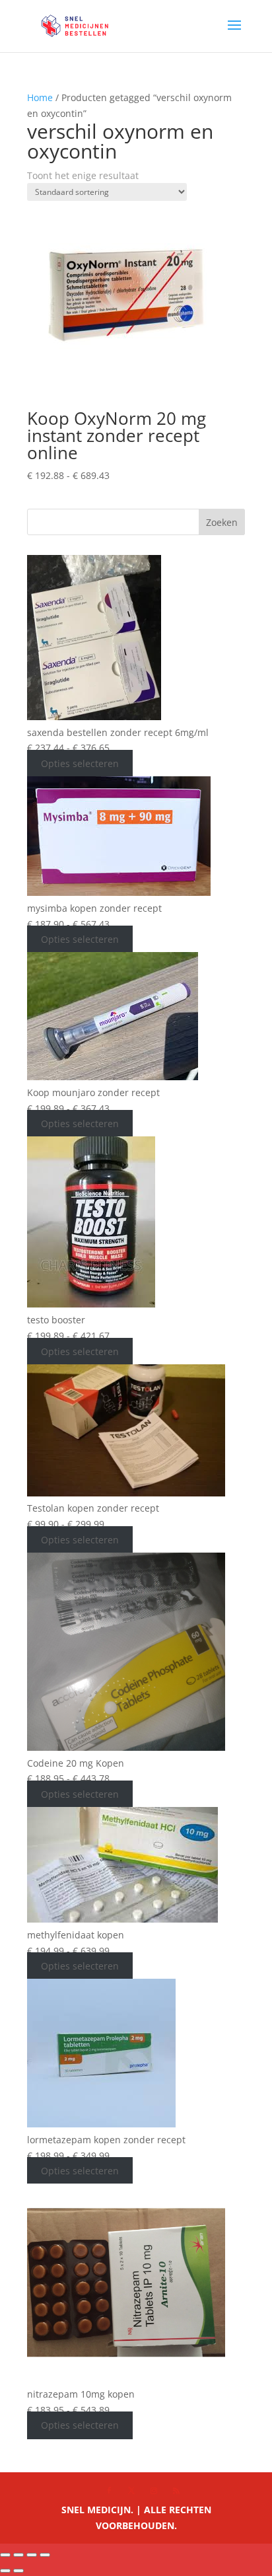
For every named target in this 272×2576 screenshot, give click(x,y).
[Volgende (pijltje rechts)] (18, 2571)
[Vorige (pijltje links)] (5, 2571)
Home (40, 97)
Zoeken (222, 522)
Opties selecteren (80, 763)
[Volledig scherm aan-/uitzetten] (18, 2555)
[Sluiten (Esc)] (45, 2555)
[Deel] (32, 2555)
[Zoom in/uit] (5, 2555)
